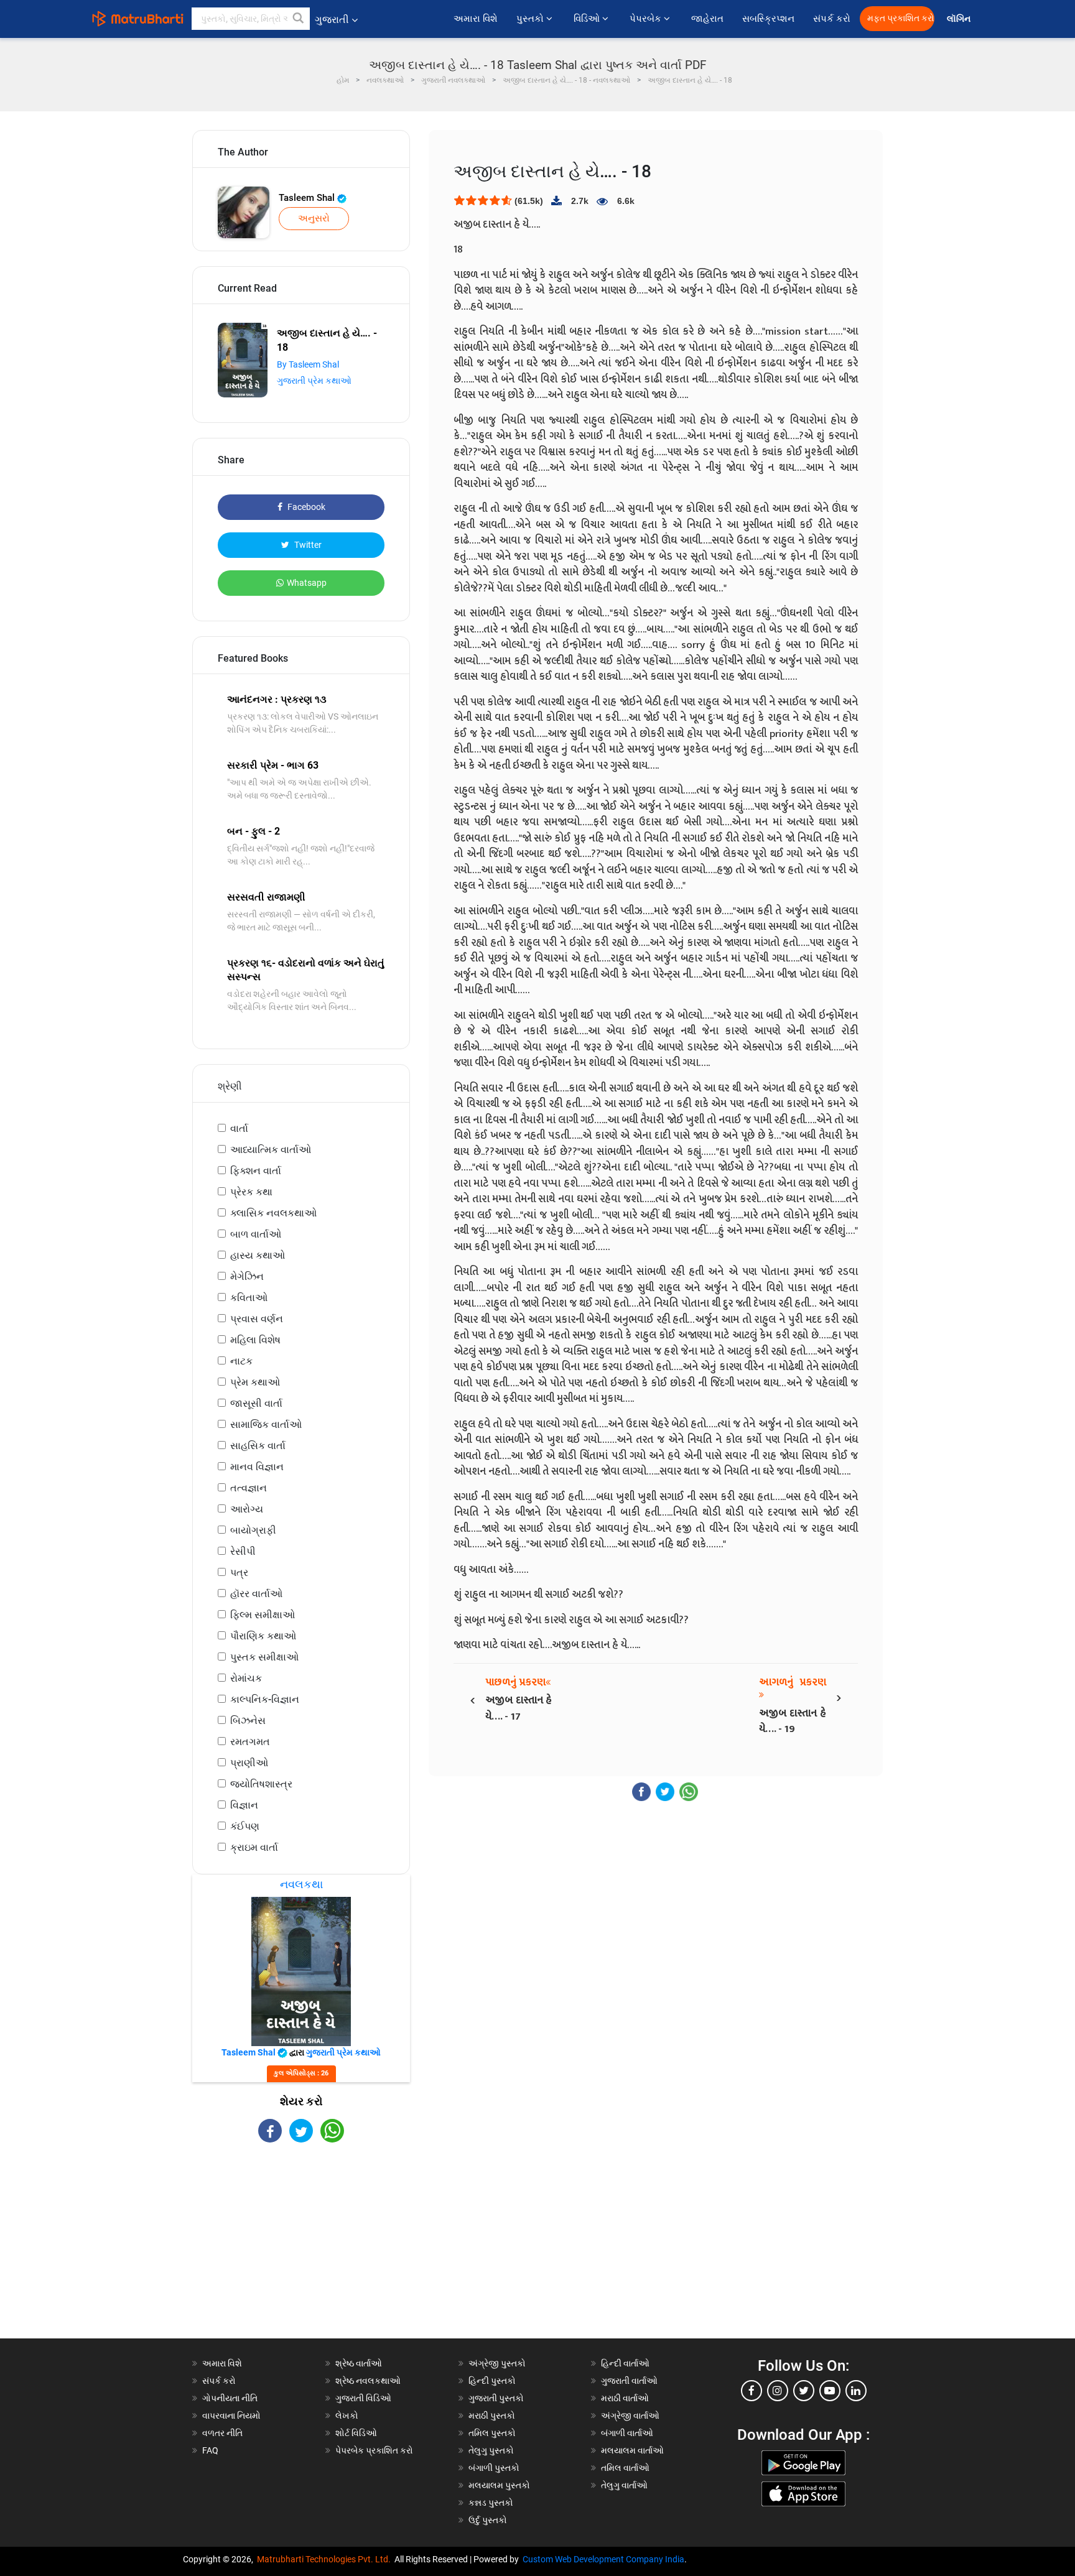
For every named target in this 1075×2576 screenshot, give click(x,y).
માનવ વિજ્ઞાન (257, 1467)
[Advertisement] (301, 2251)
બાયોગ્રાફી (253, 1530)
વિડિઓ (588, 19)
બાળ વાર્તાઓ (256, 1234)
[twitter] (804, 2391)
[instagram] (778, 2391)
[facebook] (752, 2391)
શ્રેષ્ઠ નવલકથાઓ (368, 2381)
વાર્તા (239, 1128)
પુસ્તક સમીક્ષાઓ (264, 1657)
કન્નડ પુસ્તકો (491, 2503)
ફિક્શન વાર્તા (256, 1171)
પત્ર (239, 1573)
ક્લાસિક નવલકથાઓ (273, 1213)
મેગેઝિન (247, 1276)
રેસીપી (243, 1551)
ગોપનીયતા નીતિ (230, 2398)
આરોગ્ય (247, 1509)
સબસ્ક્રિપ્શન (768, 19)
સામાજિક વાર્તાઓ (266, 1425)
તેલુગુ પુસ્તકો (491, 2450)
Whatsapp (307, 583)
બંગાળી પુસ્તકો (494, 2468)
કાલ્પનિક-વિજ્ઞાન (265, 1699)
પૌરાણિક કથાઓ (263, 1636)
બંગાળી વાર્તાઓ (627, 2433)
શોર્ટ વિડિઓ (356, 2433)
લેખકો (347, 2416)
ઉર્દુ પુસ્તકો (488, 2520)
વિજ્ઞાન (244, 1805)
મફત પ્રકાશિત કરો (901, 18)
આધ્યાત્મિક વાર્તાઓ (271, 1150)
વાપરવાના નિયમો (232, 2416)
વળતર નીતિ (222, 2433)
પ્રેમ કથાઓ (255, 1382)
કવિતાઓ (249, 1298)
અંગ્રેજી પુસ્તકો (497, 2363)
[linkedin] (856, 2391)
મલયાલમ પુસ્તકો (499, 2485)
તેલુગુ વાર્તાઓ (624, 2485)
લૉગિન (960, 19)
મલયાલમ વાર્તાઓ (632, 2450)
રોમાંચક (246, 1678)
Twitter (307, 545)
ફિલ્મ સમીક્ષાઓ (263, 1615)
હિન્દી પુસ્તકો (492, 2381)
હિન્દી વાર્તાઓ (625, 2363)
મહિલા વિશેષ (255, 1340)
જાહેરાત (707, 19)
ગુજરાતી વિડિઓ (363, 2398)
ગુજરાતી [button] (332, 20)
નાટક (241, 1361)
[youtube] (830, 2391)
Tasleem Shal (308, 198)
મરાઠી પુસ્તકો (492, 2416)
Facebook (305, 507)
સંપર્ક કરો (832, 19)
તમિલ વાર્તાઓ (625, 2468)
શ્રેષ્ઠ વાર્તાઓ (359, 2363)
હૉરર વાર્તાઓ (256, 1594)
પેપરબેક (647, 19)
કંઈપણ (245, 1826)
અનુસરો (314, 218)
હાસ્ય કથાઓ (258, 1255)
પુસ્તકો (531, 19)
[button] (299, 19)
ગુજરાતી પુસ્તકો (496, 2398)
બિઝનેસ (248, 1721)
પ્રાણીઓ (249, 1763)
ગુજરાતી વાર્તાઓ (629, 2381)
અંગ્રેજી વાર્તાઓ (630, 2416)
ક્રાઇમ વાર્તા (254, 1847)
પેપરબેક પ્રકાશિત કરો (374, 2450)
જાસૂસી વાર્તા (256, 1403)
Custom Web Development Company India (603, 2559)
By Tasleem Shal (308, 364)
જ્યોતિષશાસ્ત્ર (261, 1784)
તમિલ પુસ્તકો (492, 2433)
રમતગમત (250, 1742)
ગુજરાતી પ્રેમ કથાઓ (314, 381)
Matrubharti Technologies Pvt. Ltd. (326, 2559)
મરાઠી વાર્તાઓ (625, 2398)
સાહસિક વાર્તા (258, 1446)
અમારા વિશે (476, 19)
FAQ (210, 2450)
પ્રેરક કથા (251, 1192)
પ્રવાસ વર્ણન (257, 1319)
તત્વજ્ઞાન (249, 1488)
